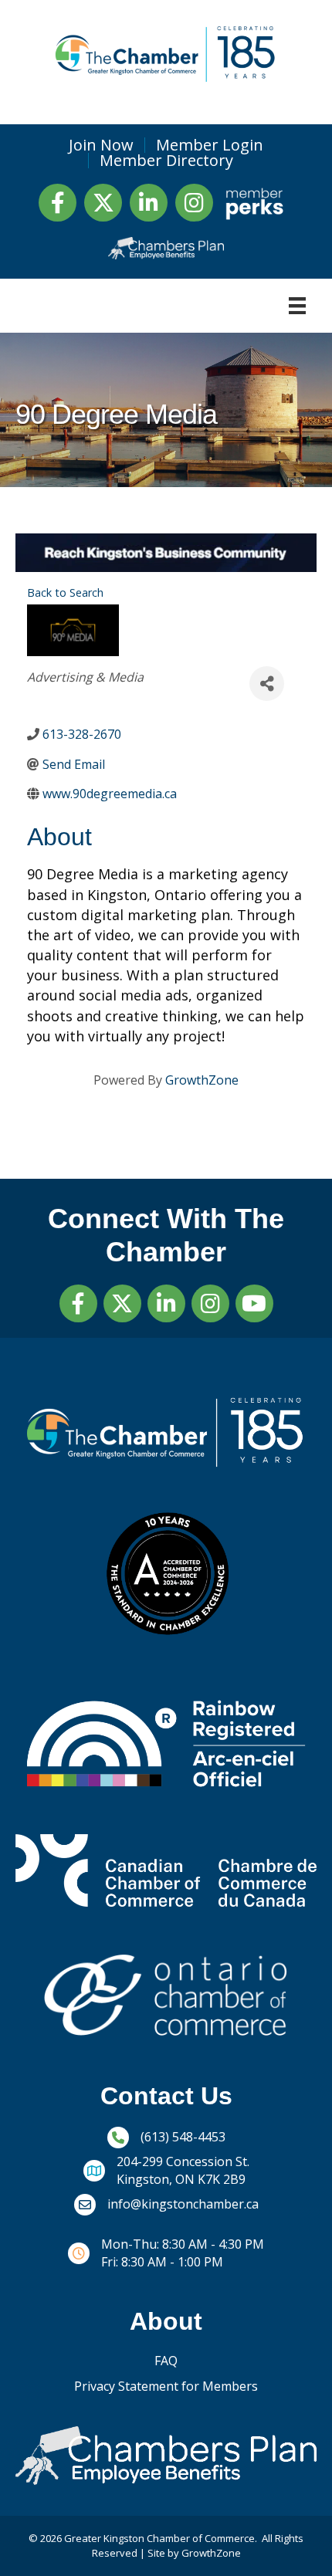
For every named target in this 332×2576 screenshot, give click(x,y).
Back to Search (65, 592)
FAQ (166, 2361)
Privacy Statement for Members (166, 2386)
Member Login (210, 145)
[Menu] (297, 306)
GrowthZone (202, 1080)
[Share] (267, 684)
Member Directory (166, 161)
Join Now (101, 145)
